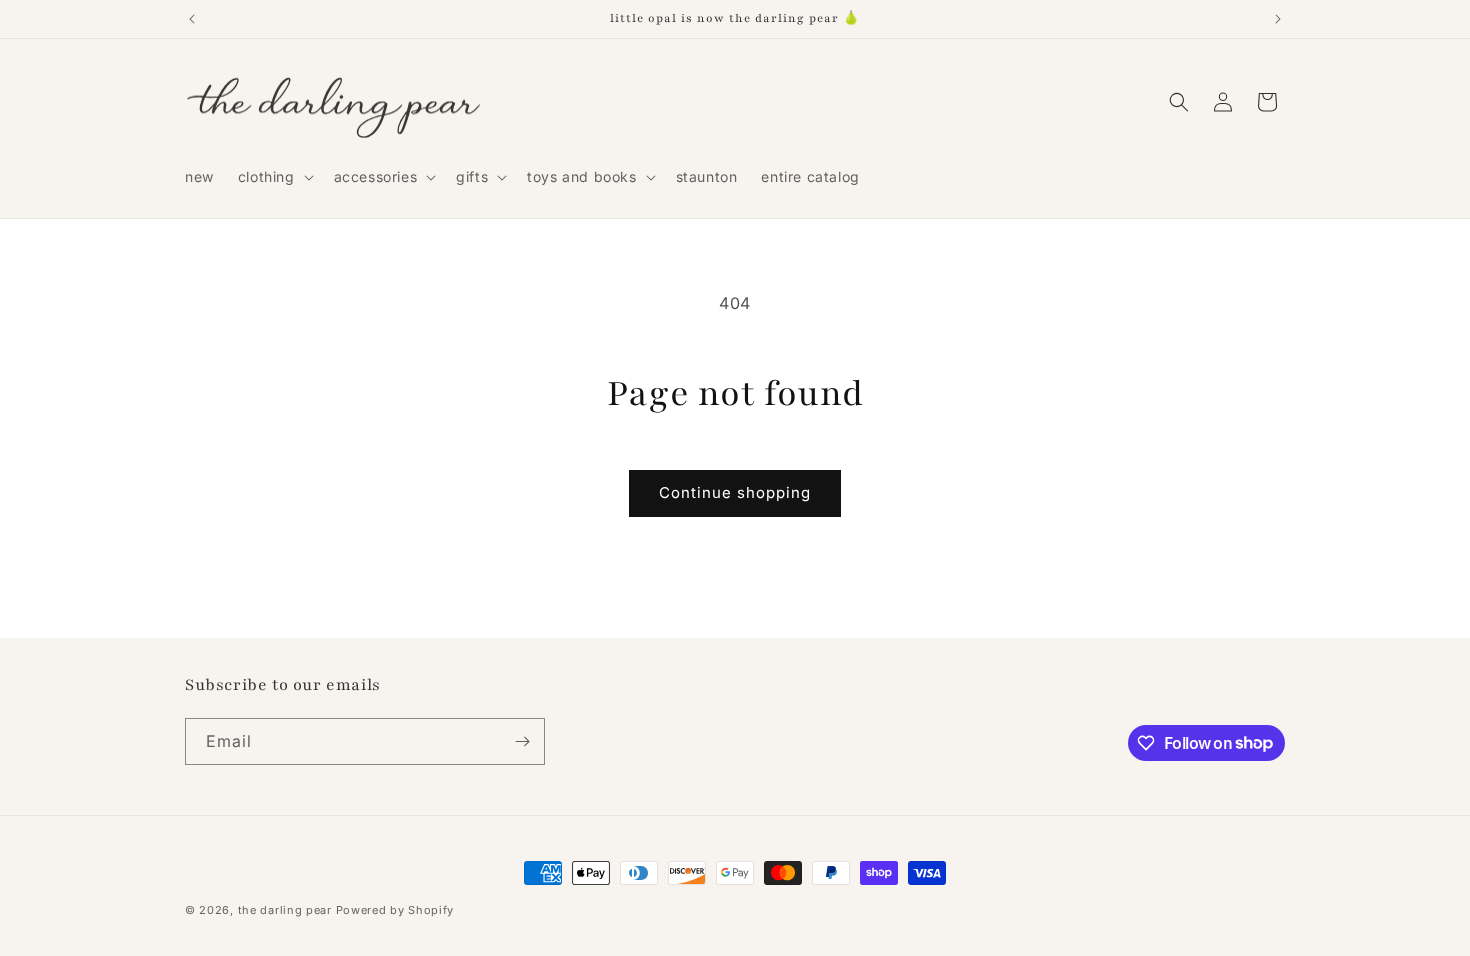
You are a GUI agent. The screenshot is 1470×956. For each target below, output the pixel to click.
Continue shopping (735, 492)
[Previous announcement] (192, 19)
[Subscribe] (522, 741)
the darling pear (285, 910)
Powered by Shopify (395, 910)
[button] (274, 177)
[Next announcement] (1278, 19)
